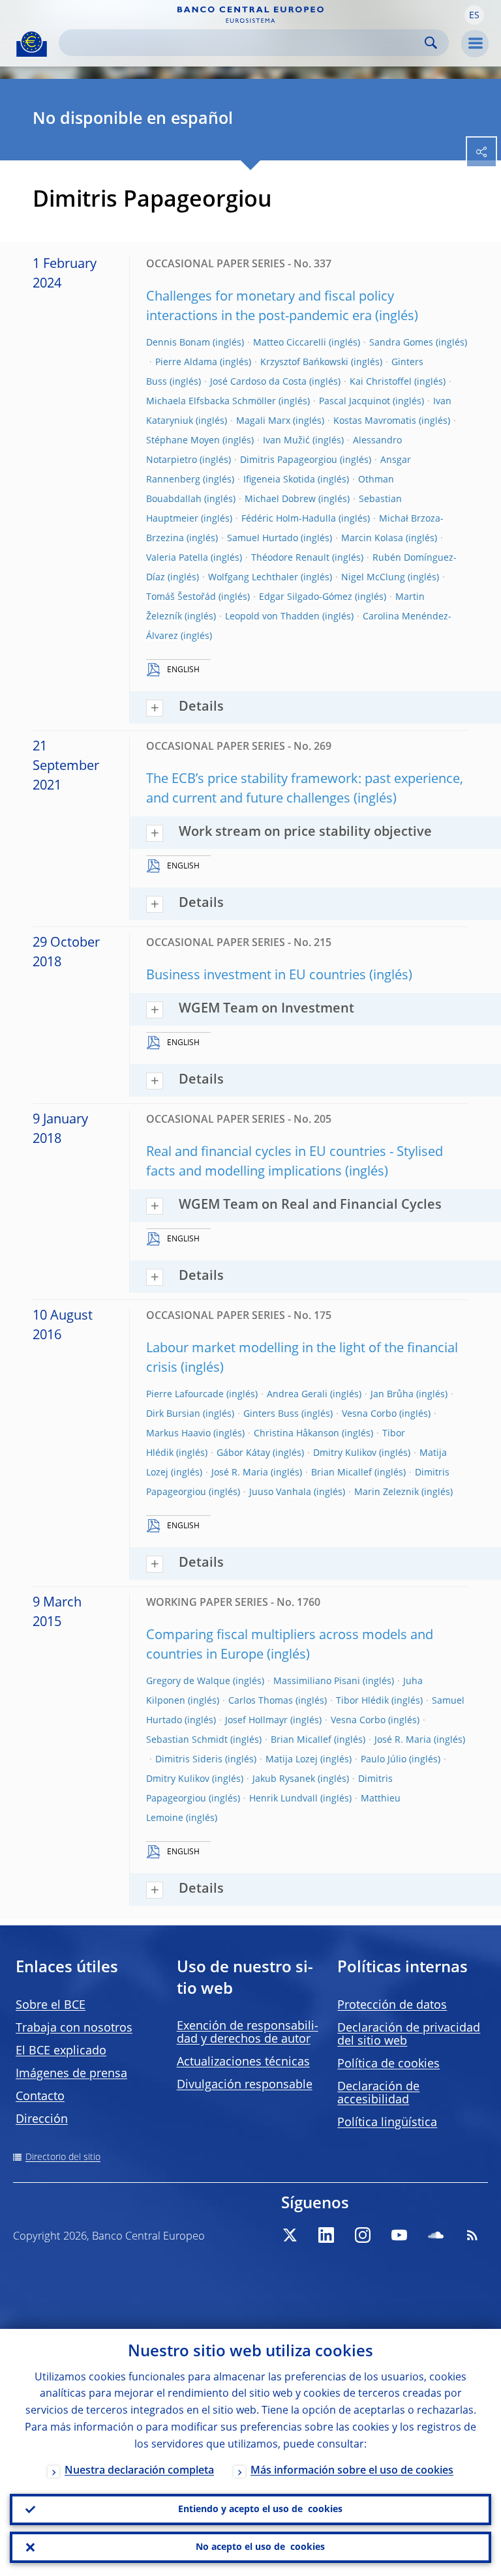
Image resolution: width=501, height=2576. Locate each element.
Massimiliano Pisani (317, 1681)
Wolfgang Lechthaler (253, 578)
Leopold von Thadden (272, 617)
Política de (388, 2064)
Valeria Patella (177, 558)
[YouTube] (399, 2235)
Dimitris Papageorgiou (289, 460)
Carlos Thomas (261, 1701)
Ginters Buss (271, 1414)
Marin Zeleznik (387, 1492)
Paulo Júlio (384, 1760)
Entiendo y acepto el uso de (260, 2509)
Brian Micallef (342, 1473)
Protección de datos (392, 2006)
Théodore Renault (290, 558)
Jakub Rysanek (284, 1779)
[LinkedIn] (326, 2235)
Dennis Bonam (178, 343)
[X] (290, 2235)
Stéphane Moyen (183, 441)
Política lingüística (387, 2123)
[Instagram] (363, 2235)
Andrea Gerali (297, 1395)
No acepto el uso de (260, 2547)
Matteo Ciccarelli (290, 343)
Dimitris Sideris (189, 1760)
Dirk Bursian (173, 1414)
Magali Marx (263, 421)
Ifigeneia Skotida (279, 480)
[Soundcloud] (436, 2235)
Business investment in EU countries (256, 976)
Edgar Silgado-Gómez (306, 597)
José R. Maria (240, 1473)
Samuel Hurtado (263, 539)
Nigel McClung (373, 578)
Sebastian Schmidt (187, 1740)
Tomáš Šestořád (181, 597)
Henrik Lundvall (283, 1799)
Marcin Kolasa (372, 539)
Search (431, 43)
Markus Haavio (178, 1434)
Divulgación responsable (245, 2085)
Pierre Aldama (186, 363)
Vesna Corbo (369, 1414)
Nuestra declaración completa (139, 2471)
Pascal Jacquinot (355, 402)
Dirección (42, 2120)
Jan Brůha (392, 1395)
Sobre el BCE (51, 2006)
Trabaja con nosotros (74, 2028)
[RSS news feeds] (472, 2235)
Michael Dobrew (280, 499)
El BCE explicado (61, 2051)
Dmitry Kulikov (345, 1453)
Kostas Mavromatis (375, 421)
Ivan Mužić (286, 441)
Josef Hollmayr (256, 1721)
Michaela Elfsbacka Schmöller (211, 402)
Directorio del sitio (63, 2157)
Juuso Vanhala (280, 1492)
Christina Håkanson (296, 1434)
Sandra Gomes (401, 343)
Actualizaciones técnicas (243, 2062)
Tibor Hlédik (362, 1701)
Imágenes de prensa (71, 2074)
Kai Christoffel (381, 382)
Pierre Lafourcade (185, 1395)
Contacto (40, 2097)
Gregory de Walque (188, 1681)
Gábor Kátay (243, 1453)
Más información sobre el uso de (352, 2471)
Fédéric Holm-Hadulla (289, 519)
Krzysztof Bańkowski (304, 363)
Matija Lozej (292, 1760)
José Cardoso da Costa (258, 382)
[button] (474, 15)
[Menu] (475, 44)
